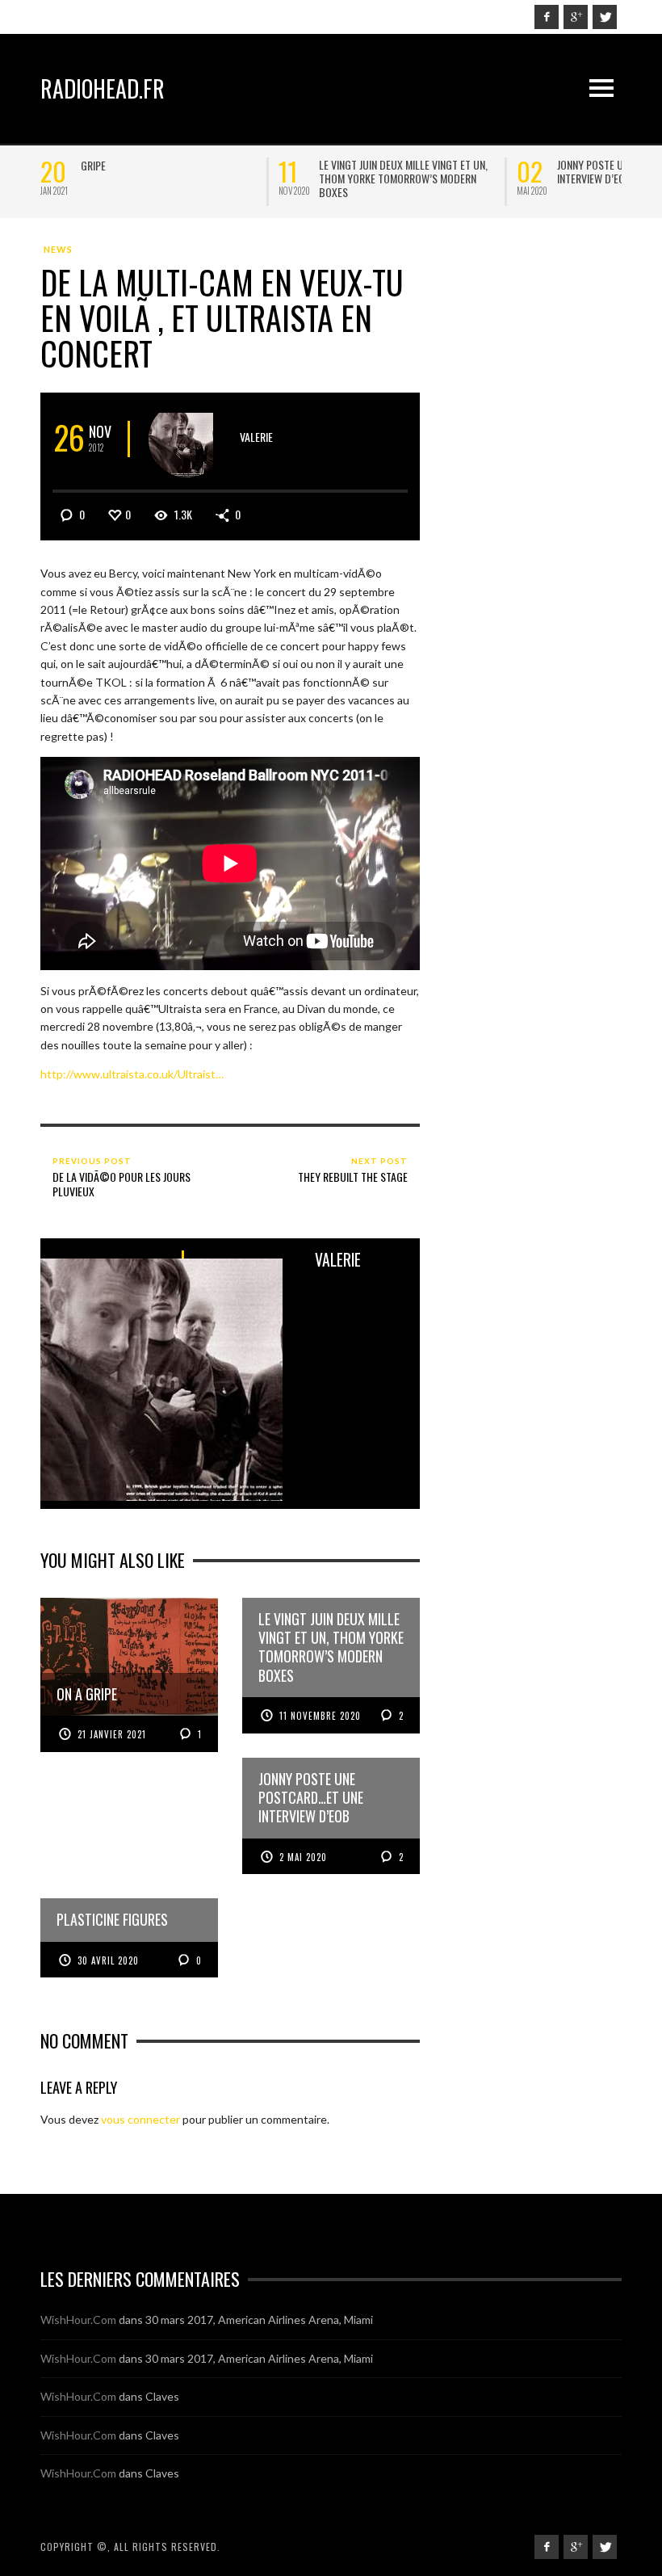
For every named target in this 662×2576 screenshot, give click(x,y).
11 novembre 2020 (320, 1716)
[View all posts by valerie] (187, 439)
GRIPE (93, 165)
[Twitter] (605, 17)
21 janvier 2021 (112, 1734)
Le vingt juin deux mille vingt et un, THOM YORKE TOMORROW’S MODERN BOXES (403, 178)
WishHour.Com (78, 2320)
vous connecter (140, 2119)
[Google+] (576, 17)
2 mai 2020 (303, 1857)
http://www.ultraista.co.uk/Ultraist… (132, 1074)
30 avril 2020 (108, 1960)
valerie (256, 437)
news (58, 249)
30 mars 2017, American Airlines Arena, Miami (259, 2320)
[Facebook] (547, 17)
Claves (162, 2396)
